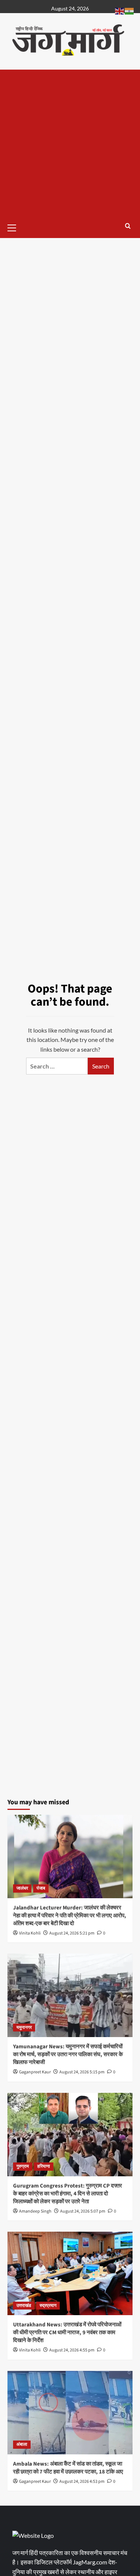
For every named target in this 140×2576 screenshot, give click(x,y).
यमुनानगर (24, 2028)
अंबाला (22, 2444)
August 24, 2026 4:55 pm (72, 2350)
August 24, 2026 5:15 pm (82, 2072)
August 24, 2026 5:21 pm (72, 1933)
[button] (15, 227)
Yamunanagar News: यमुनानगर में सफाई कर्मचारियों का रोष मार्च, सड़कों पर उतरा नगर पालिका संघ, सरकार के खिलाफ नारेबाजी (68, 2054)
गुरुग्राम (23, 2166)
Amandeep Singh (35, 2211)
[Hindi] (130, 10)
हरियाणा (44, 2166)
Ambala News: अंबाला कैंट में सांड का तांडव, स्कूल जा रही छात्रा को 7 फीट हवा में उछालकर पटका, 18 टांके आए (68, 2468)
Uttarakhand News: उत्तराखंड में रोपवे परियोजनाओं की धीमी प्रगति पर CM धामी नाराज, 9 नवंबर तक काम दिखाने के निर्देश (67, 2333)
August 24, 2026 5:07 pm (83, 2211)
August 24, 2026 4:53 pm (82, 2482)
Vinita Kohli (30, 1933)
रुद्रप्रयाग (48, 2306)
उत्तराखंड (24, 2306)
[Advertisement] (70, 144)
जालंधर (22, 1888)
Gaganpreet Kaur (35, 2072)
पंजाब (41, 1888)
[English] (120, 10)
